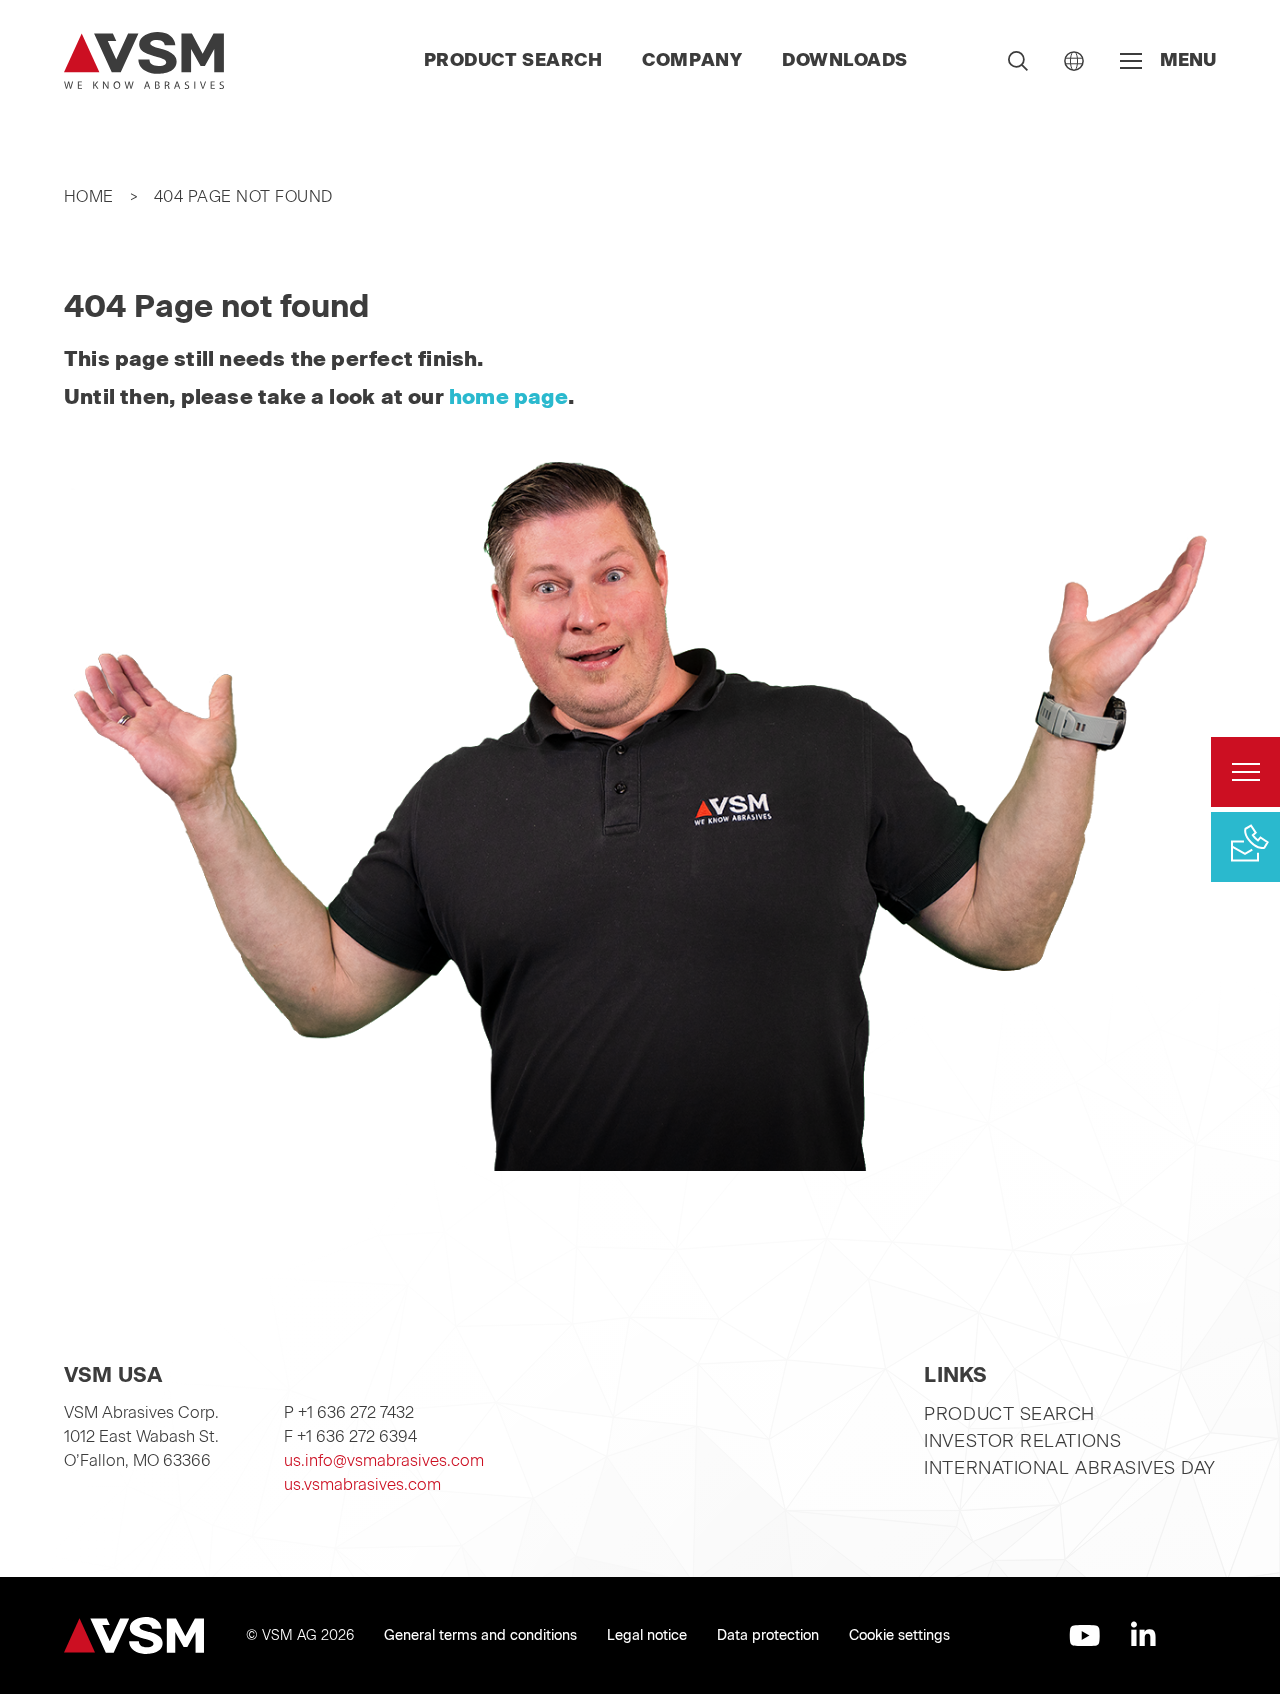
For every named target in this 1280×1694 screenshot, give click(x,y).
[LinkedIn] (1143, 1635)
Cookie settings (899, 1635)
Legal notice (647, 1635)
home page (508, 396)
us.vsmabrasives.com (362, 1484)
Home (89, 196)
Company (692, 60)
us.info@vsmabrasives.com (384, 1460)
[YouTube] (1085, 1635)
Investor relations (1022, 1441)
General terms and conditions (480, 1635)
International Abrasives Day (1070, 1468)
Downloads (845, 60)
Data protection (768, 1635)
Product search (513, 60)
